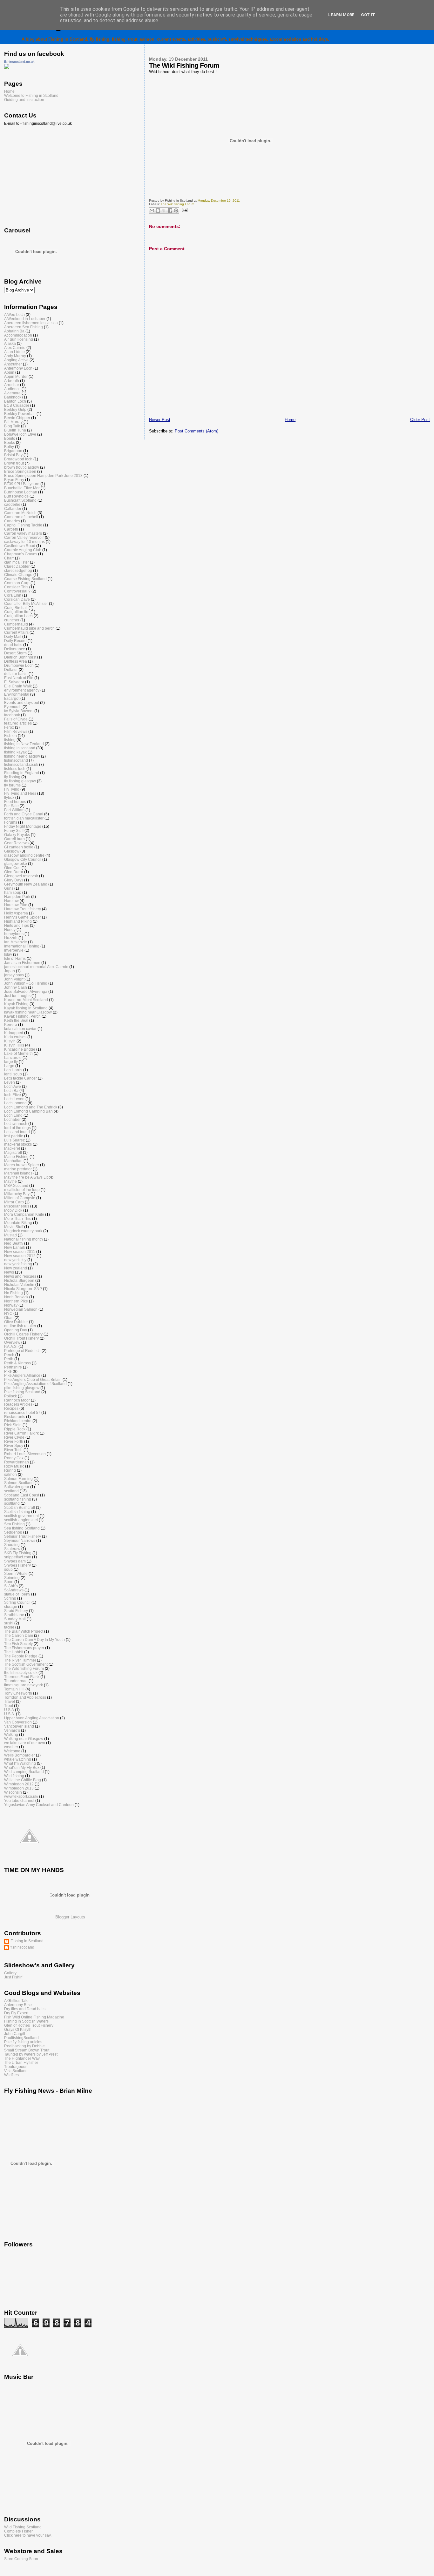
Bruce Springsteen (20, 471)
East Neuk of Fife (19, 678)
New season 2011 (20, 1251)
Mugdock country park (23, 1231)
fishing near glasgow (22, 756)
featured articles (18, 723)
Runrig (10, 1470)
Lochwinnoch (16, 1124)
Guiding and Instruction (24, 100)
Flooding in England (22, 773)
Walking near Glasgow (24, 1739)
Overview (12, 1342)
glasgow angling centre (24, 855)
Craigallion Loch (18, 616)
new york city (15, 1260)
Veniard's (12, 1730)
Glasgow (12, 851)
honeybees (14, 934)
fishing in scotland (20, 748)
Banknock (13, 397)
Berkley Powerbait (20, 414)
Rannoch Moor (17, 1400)
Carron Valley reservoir (24, 537)
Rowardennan (17, 1462)
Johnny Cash (16, 987)
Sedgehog (13, 1532)
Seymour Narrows (20, 1540)
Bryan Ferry (14, 480)
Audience (12, 389)
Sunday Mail (15, 1619)
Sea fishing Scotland (22, 1528)
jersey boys (14, 975)
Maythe (10, 1181)
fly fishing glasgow (20, 781)
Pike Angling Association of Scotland (35, 1384)
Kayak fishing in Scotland (26, 1008)
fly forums (12, 785)
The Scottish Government (26, 1664)
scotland (11, 1491)
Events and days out (22, 703)
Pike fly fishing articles (23, 2042)
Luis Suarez (14, 1140)
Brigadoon (13, 451)
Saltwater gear (17, 1487)
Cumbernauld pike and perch (29, 628)
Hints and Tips (17, 925)
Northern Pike (16, 1301)
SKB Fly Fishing (18, 1553)
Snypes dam (15, 1561)
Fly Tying (12, 789)
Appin (9, 372)
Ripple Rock (15, 1429)
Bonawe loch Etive (20, 434)
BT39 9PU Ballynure (22, 484)
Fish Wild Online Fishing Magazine (34, 2017)
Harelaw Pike (16, 905)
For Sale (11, 806)
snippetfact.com (18, 1557)
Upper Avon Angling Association (32, 1718)
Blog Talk (12, 426)
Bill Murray (13, 422)
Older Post (420, 420)
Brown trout (14, 463)
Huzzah (11, 938)
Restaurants (15, 1417)
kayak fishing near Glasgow (28, 1012)
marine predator (18, 1169)
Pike (8, 1371)
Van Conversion (18, 1722)
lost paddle (14, 1136)
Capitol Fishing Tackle (23, 525)
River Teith (13, 1450)
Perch (9, 1355)
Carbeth (11, 529)
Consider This (16, 587)
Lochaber (12, 1119)
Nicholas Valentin (19, 1285)
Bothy (9, 447)
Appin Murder (16, 376)
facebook (12, 715)
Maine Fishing (16, 1157)
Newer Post (160, 420)
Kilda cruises (15, 1037)
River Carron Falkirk (21, 1433)
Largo (9, 1066)
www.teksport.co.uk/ (21, 1796)
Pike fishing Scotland (22, 1392)
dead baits (13, 645)
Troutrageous (16, 2067)
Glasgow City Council (23, 859)
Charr (9, 558)
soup (8, 1569)
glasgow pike (16, 863)
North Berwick (16, 1297)
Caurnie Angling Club (23, 550)
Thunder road (16, 1681)
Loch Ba (11, 1091)
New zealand (16, 1268)
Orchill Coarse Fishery (23, 1334)
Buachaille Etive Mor (22, 488)
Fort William (14, 810)
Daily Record (15, 641)
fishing (10, 740)
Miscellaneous (17, 1206)
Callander (13, 509)
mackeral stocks (18, 1144)
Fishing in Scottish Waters (26, 2021)
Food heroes (15, 802)
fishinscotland (16, 760)
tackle (9, 1627)
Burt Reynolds (16, 496)
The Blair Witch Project (24, 1631)
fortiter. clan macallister (24, 818)
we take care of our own (25, 1743)
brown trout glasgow (22, 467)
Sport (9, 1582)
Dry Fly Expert (16, 2013)
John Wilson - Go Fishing (26, 983)
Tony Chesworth (18, 1693)
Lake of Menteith (18, 1053)
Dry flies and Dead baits (25, 2009)
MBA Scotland (16, 1185)
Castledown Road (20, 546)
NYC (8, 1313)
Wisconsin (13, 1792)
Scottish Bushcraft (20, 1507)
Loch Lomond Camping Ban (28, 1111)
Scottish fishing (17, 1512)
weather (11, 1747)
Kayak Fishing (16, 1004)
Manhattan (13, 1161)
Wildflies (11, 2075)
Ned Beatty (14, 1243)
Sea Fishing (14, 1524)
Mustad (10, 1235)
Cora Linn (13, 595)
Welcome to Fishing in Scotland (31, 95)
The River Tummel (20, 1660)
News (9, 1272)
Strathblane (14, 1615)
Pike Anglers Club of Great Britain (33, 1379)
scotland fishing (18, 1499)
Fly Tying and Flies (20, 793)
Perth (9, 1359)
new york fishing (18, 1264)
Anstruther (13, 364)
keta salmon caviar (20, 1029)
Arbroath (12, 381)
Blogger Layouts (70, 1917)
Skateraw (12, 1549)
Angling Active (16, 360)
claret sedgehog (18, 570)
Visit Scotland (16, 2071)
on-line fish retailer (20, 1326)
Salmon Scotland (19, 1483)
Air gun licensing (19, 339)
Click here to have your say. (28, 2535)
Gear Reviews (16, 843)
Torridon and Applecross (25, 1697)
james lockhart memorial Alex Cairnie (36, 967)
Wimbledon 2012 (19, 1784)
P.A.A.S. (11, 1346)
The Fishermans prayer (24, 1648)
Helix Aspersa (16, 913)
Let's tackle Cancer (20, 1078)
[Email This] (152, 211)
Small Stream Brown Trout (27, 2050)
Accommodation (18, 335)
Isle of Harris (15, 958)
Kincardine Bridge (20, 1049)
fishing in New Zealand (24, 744)
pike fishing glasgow (22, 1388)
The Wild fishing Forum (177, 204)
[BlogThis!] (158, 211)
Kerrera (11, 1024)
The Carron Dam (19, 1635)
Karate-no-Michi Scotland (26, 1000)
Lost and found (17, 1132)
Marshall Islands (18, 1173)
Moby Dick (13, 1210)
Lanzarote (13, 1057)
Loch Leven (14, 1099)
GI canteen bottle (19, 847)
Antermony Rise (18, 2005)
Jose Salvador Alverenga (26, 991)
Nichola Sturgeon (19, 1280)
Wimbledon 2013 (19, 1788)
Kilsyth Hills (14, 1045)
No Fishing (14, 1293)
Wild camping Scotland (24, 1772)
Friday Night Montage (23, 826)
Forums (11, 822)
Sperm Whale (16, 1573)
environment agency (22, 690)
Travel (10, 1701)
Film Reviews (16, 731)
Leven (10, 1082)
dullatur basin (16, 674)
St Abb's (11, 1586)
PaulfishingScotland (21, 2038)
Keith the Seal (16, 1020)
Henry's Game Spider (23, 917)
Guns (9, 888)
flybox (9, 797)
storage (11, 1606)
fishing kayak (15, 752)
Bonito (10, 438)
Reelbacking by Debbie (24, 2046)
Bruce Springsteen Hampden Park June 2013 (43, 475)
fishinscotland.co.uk (19, 62)
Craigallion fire (17, 612)
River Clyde (14, 1437)
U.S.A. (10, 1714)
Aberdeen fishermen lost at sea (31, 323)
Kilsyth (10, 1041)
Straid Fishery (16, 1611)
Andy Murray (15, 356)
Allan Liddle (14, 352)
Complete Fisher (18, 2531)
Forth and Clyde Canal (24, 814)
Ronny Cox (14, 1458)
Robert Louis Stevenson (25, 1454)
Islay (8, 954)
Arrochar (12, 385)
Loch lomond (15, 1103)
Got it (368, 15)
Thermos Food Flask (22, 1677)
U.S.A (9, 1710)
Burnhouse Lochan (21, 492)
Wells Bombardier (20, 1755)
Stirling (10, 1598)
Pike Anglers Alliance (22, 1375)
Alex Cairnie (15, 348)
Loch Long (13, 1115)
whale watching (18, 1759)
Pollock (10, 1396)
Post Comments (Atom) (197, 431)
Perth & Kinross (17, 1363)
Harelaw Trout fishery (23, 909)
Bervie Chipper (17, 418)
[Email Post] (184, 210)
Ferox (9, 727)
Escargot (12, 698)
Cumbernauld (16, 624)
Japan (10, 971)
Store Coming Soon (21, 2559)
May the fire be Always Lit (26, 1177)
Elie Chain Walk (18, 686)
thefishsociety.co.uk (21, 1673)
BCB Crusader (17, 405)
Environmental (17, 694)
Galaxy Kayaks (17, 835)
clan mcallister (17, 562)
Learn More (341, 15)
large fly (11, 1062)
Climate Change (18, 575)
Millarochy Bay (17, 1194)
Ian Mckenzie (16, 942)
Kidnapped (14, 1033)
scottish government (21, 1516)
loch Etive (13, 1095)
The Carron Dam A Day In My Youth (34, 1639)
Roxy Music (14, 1466)
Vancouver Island (19, 1726)
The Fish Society (18, 1644)
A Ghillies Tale (16, 2001)
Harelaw (11, 901)
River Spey (14, 1445)
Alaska (10, 343)
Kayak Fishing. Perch (22, 1016)
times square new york (24, 1685)
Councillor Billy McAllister (26, 603)
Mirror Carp (14, 1202)
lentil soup (13, 1074)
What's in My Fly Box (22, 1767)
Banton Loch (15, 401)
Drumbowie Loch (19, 665)
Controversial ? (17, 591)
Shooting (12, 1545)
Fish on (10, 736)
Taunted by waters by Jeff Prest (31, 2054)
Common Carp (17, 583)
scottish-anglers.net (21, 1520)
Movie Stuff (14, 1227)
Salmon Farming (18, 1479)
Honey (10, 930)
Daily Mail (13, 636)
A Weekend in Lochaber (25, 319)
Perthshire (13, 1367)
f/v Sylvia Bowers (19, 711)
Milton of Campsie (20, 1198)
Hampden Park (17, 897)
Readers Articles (18, 1404)
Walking (11, 1734)
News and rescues (20, 1276)
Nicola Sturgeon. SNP (23, 1289)
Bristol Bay (13, 455)
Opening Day (16, 1330)
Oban (9, 1318)
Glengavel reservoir (21, 876)
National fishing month (24, 1239)
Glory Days (14, 880)
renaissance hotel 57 (22, 1412)
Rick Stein (13, 1425)
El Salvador (14, 682)
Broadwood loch (18, 459)
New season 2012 (20, 1256)
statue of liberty (17, 1594)
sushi (9, 1623)
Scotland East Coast (22, 1495)
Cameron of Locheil (21, 517)
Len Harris (13, 1070)
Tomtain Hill (14, 1689)
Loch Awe (13, 1086)
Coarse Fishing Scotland (25, 579)
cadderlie (12, 504)
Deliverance (15, 649)
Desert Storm (15, 653)
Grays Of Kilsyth (18, 2029)
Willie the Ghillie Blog (23, 1780)
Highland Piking (18, 921)
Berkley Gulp (15, 409)
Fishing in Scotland (27, 1941)
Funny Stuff (14, 830)
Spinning (12, 1578)
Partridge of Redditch (22, 1351)
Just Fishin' (14, 1977)
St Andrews (14, 1590)
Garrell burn (14, 839)
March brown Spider (22, 1165)
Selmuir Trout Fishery (23, 1536)
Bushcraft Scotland (20, 500)
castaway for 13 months (24, 542)
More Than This (18, 1218)
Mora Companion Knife (24, 1214)
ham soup (13, 892)
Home (290, 420)
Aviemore (12, 393)
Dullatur (11, 669)
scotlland (12, 1503)
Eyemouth (13, 707)
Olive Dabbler (16, 1322)
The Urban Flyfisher (21, 2062)
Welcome (12, 1751)
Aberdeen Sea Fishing (24, 327)
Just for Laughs (17, 996)
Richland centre (18, 1421)
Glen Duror (14, 872)
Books (10, 442)
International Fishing (22, 946)
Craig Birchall (16, 608)
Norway (11, 1305)
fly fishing (12, 777)
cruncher (12, 620)
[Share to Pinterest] (176, 211)
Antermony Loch (18, 368)
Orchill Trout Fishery (21, 1338)
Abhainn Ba (14, 331)
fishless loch (15, 769)
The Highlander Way (22, 2058)
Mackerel (12, 1148)
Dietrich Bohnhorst (20, 657)
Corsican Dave (17, 599)
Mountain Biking (18, 1223)
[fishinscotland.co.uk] (7, 68)
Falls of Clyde (16, 719)
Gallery (10, 1973)
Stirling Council (17, 1602)
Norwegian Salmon (21, 1309)
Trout (9, 1706)
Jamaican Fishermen (22, 963)
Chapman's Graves (21, 554)
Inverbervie (14, 950)
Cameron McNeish (20, 513)
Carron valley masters (23, 533)
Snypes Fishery (17, 1565)
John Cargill (15, 2034)
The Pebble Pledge (21, 1656)
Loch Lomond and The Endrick (31, 1107)
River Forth (14, 1441)
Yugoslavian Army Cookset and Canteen (39, 1805)
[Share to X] (164, 211)
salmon (10, 1474)
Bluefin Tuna (15, 430)
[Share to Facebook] (170, 211)
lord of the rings (17, 1128)
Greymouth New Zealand (26, 884)
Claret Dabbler (17, 566)
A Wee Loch (14, 314)
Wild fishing (14, 1776)
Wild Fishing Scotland (23, 2527)
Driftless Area (16, 661)
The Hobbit (14, 1652)
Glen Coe (12, 868)
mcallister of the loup (22, 1190)
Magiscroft (13, 1152)
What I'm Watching (20, 1763)
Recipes (11, 1408)
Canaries (12, 521)
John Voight (14, 979)
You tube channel (19, 1800)
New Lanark (15, 1247)
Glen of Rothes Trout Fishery (29, 2025)
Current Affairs (16, 632)
